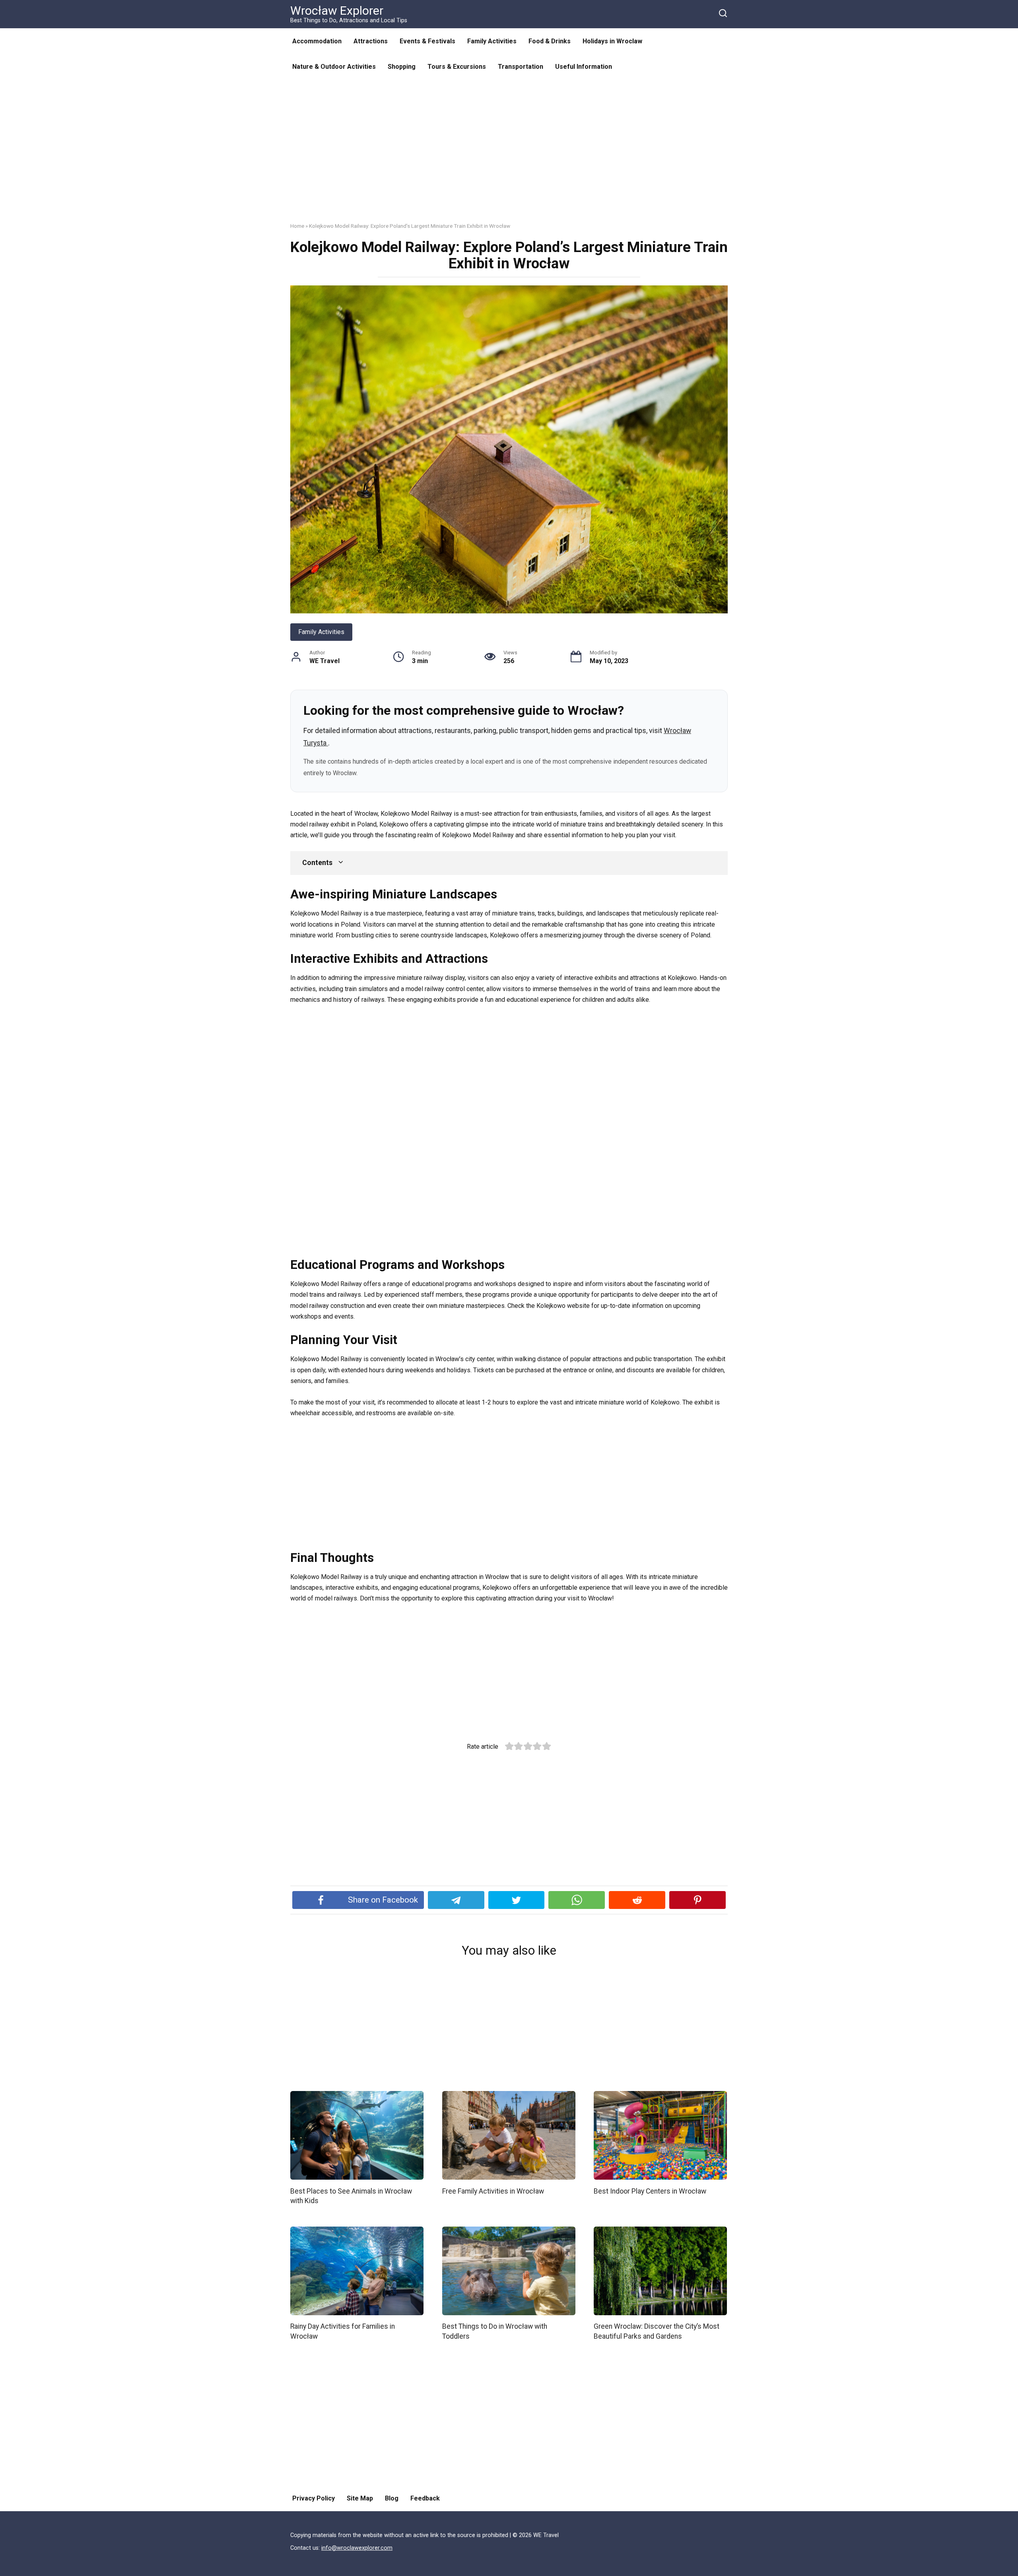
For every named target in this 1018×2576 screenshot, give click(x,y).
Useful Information (584, 67)
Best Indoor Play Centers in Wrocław (650, 2191)
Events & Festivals (427, 41)
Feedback (425, 2498)
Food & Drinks (550, 41)
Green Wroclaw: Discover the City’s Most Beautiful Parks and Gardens (657, 2331)
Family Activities (492, 41)
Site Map (360, 2498)
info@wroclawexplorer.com (357, 2548)
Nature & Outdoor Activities (334, 67)
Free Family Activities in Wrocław (493, 2191)
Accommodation (317, 41)
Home (297, 226)
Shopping (402, 67)
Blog (392, 2498)
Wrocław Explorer (337, 11)
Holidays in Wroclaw (612, 41)
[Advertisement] (509, 157)
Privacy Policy (314, 2498)
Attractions (371, 41)
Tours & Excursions (457, 67)
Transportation (521, 67)
